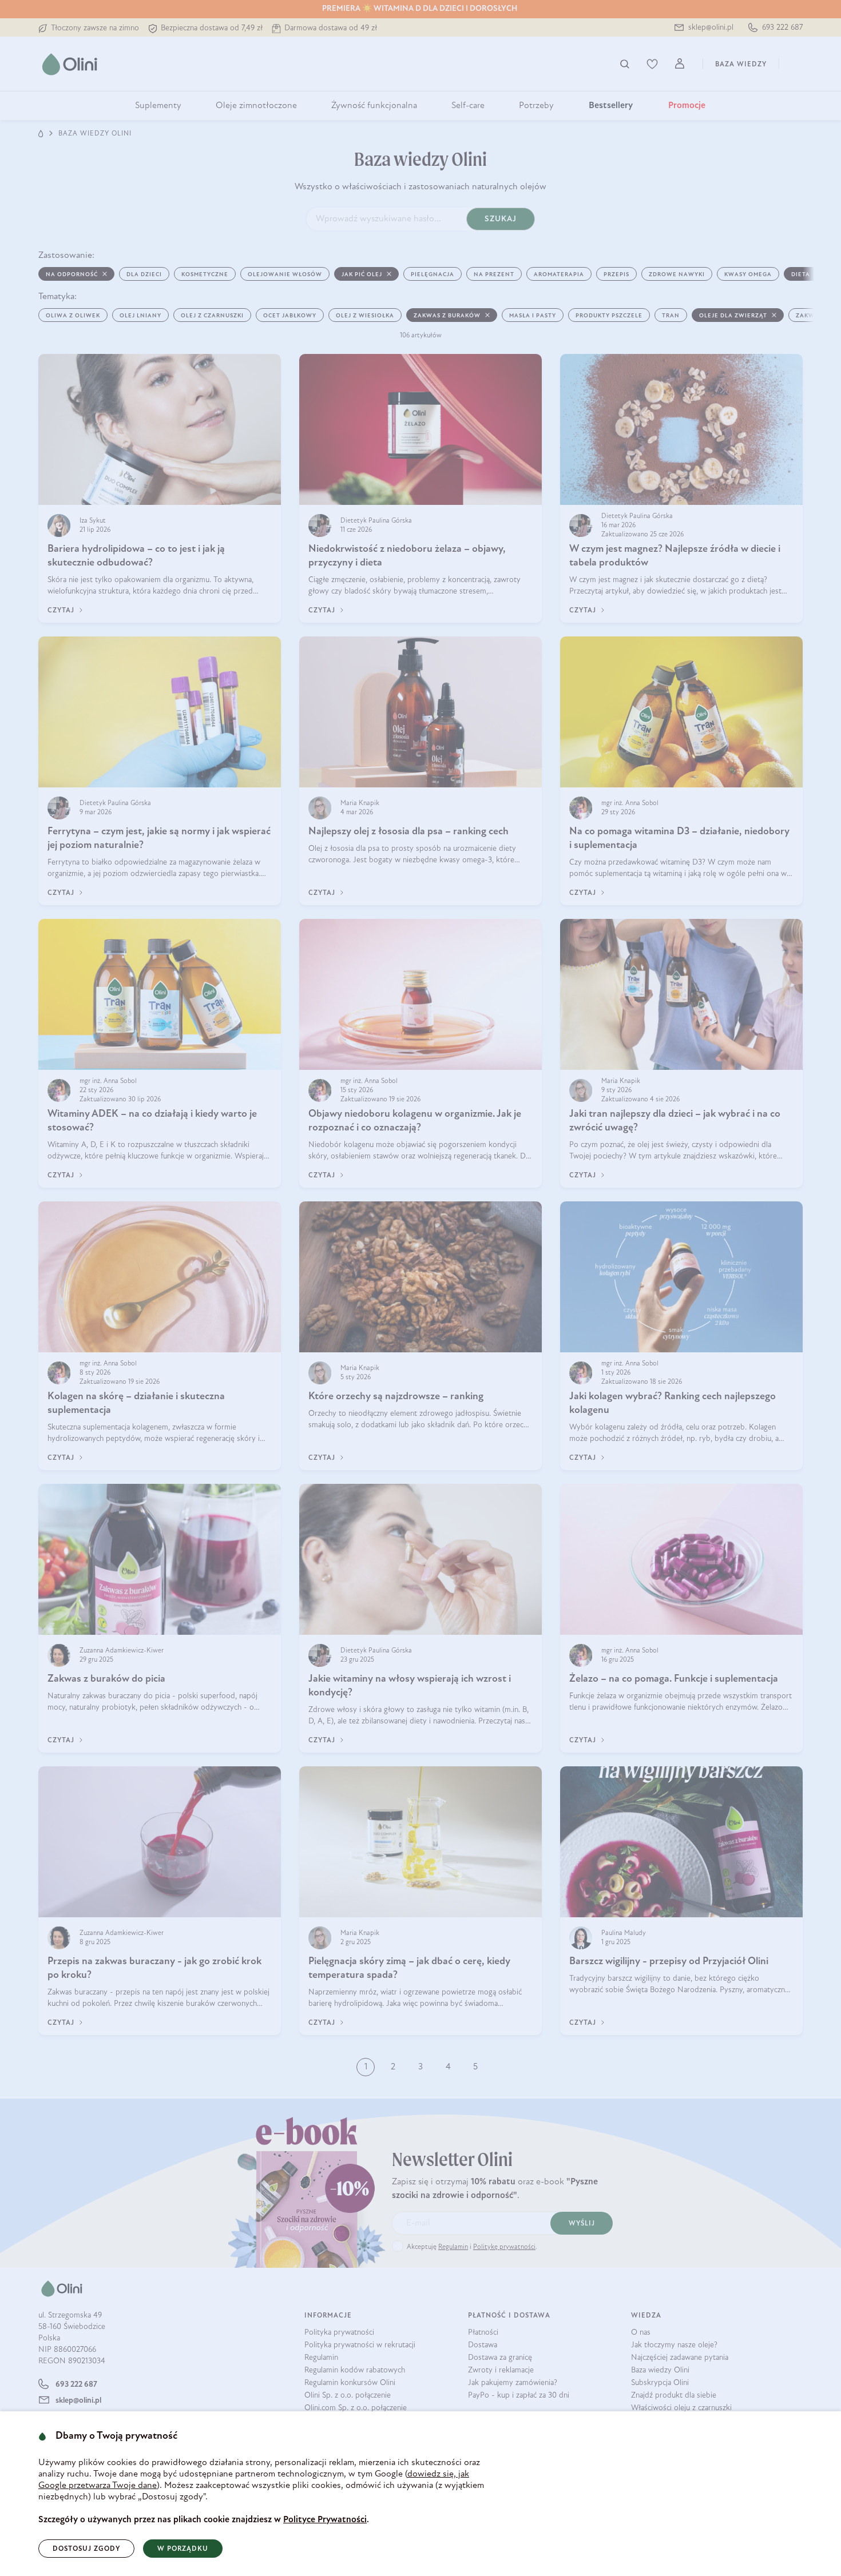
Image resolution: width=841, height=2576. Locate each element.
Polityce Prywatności (325, 2520)
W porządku (183, 2549)
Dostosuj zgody (86, 2549)
